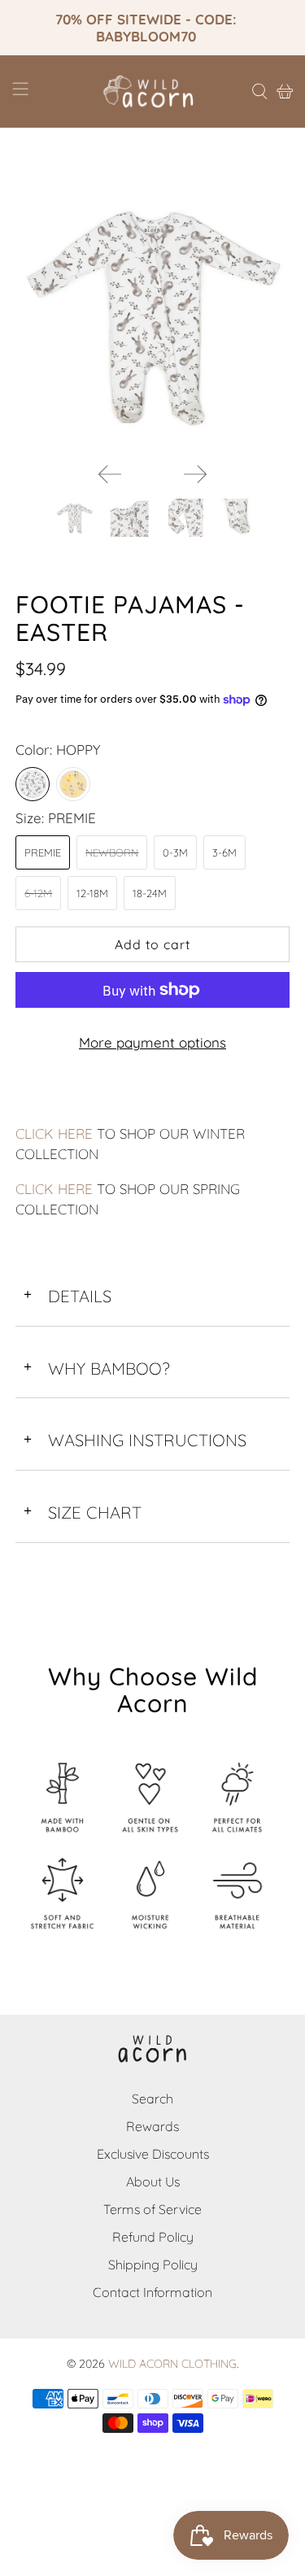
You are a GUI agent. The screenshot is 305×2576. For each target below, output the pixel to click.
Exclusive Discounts (153, 2154)
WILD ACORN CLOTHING (172, 2364)
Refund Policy (153, 2237)
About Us (153, 2182)
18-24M (150, 893)
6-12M (38, 893)
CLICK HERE (54, 1133)
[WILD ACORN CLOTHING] (153, 92)
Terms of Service (152, 2209)
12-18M (92, 893)
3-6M (224, 852)
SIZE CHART (83, 1512)
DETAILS (68, 1296)
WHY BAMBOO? (97, 1369)
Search (152, 2099)
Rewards (152, 2126)
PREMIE (43, 852)
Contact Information (152, 2292)
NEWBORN (112, 852)
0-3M (175, 852)
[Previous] (110, 474)
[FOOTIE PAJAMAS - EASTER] (152, 313)
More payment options (152, 1042)
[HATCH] (73, 784)
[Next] (195, 474)
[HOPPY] (33, 784)
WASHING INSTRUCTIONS (135, 1440)
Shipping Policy (153, 2264)
